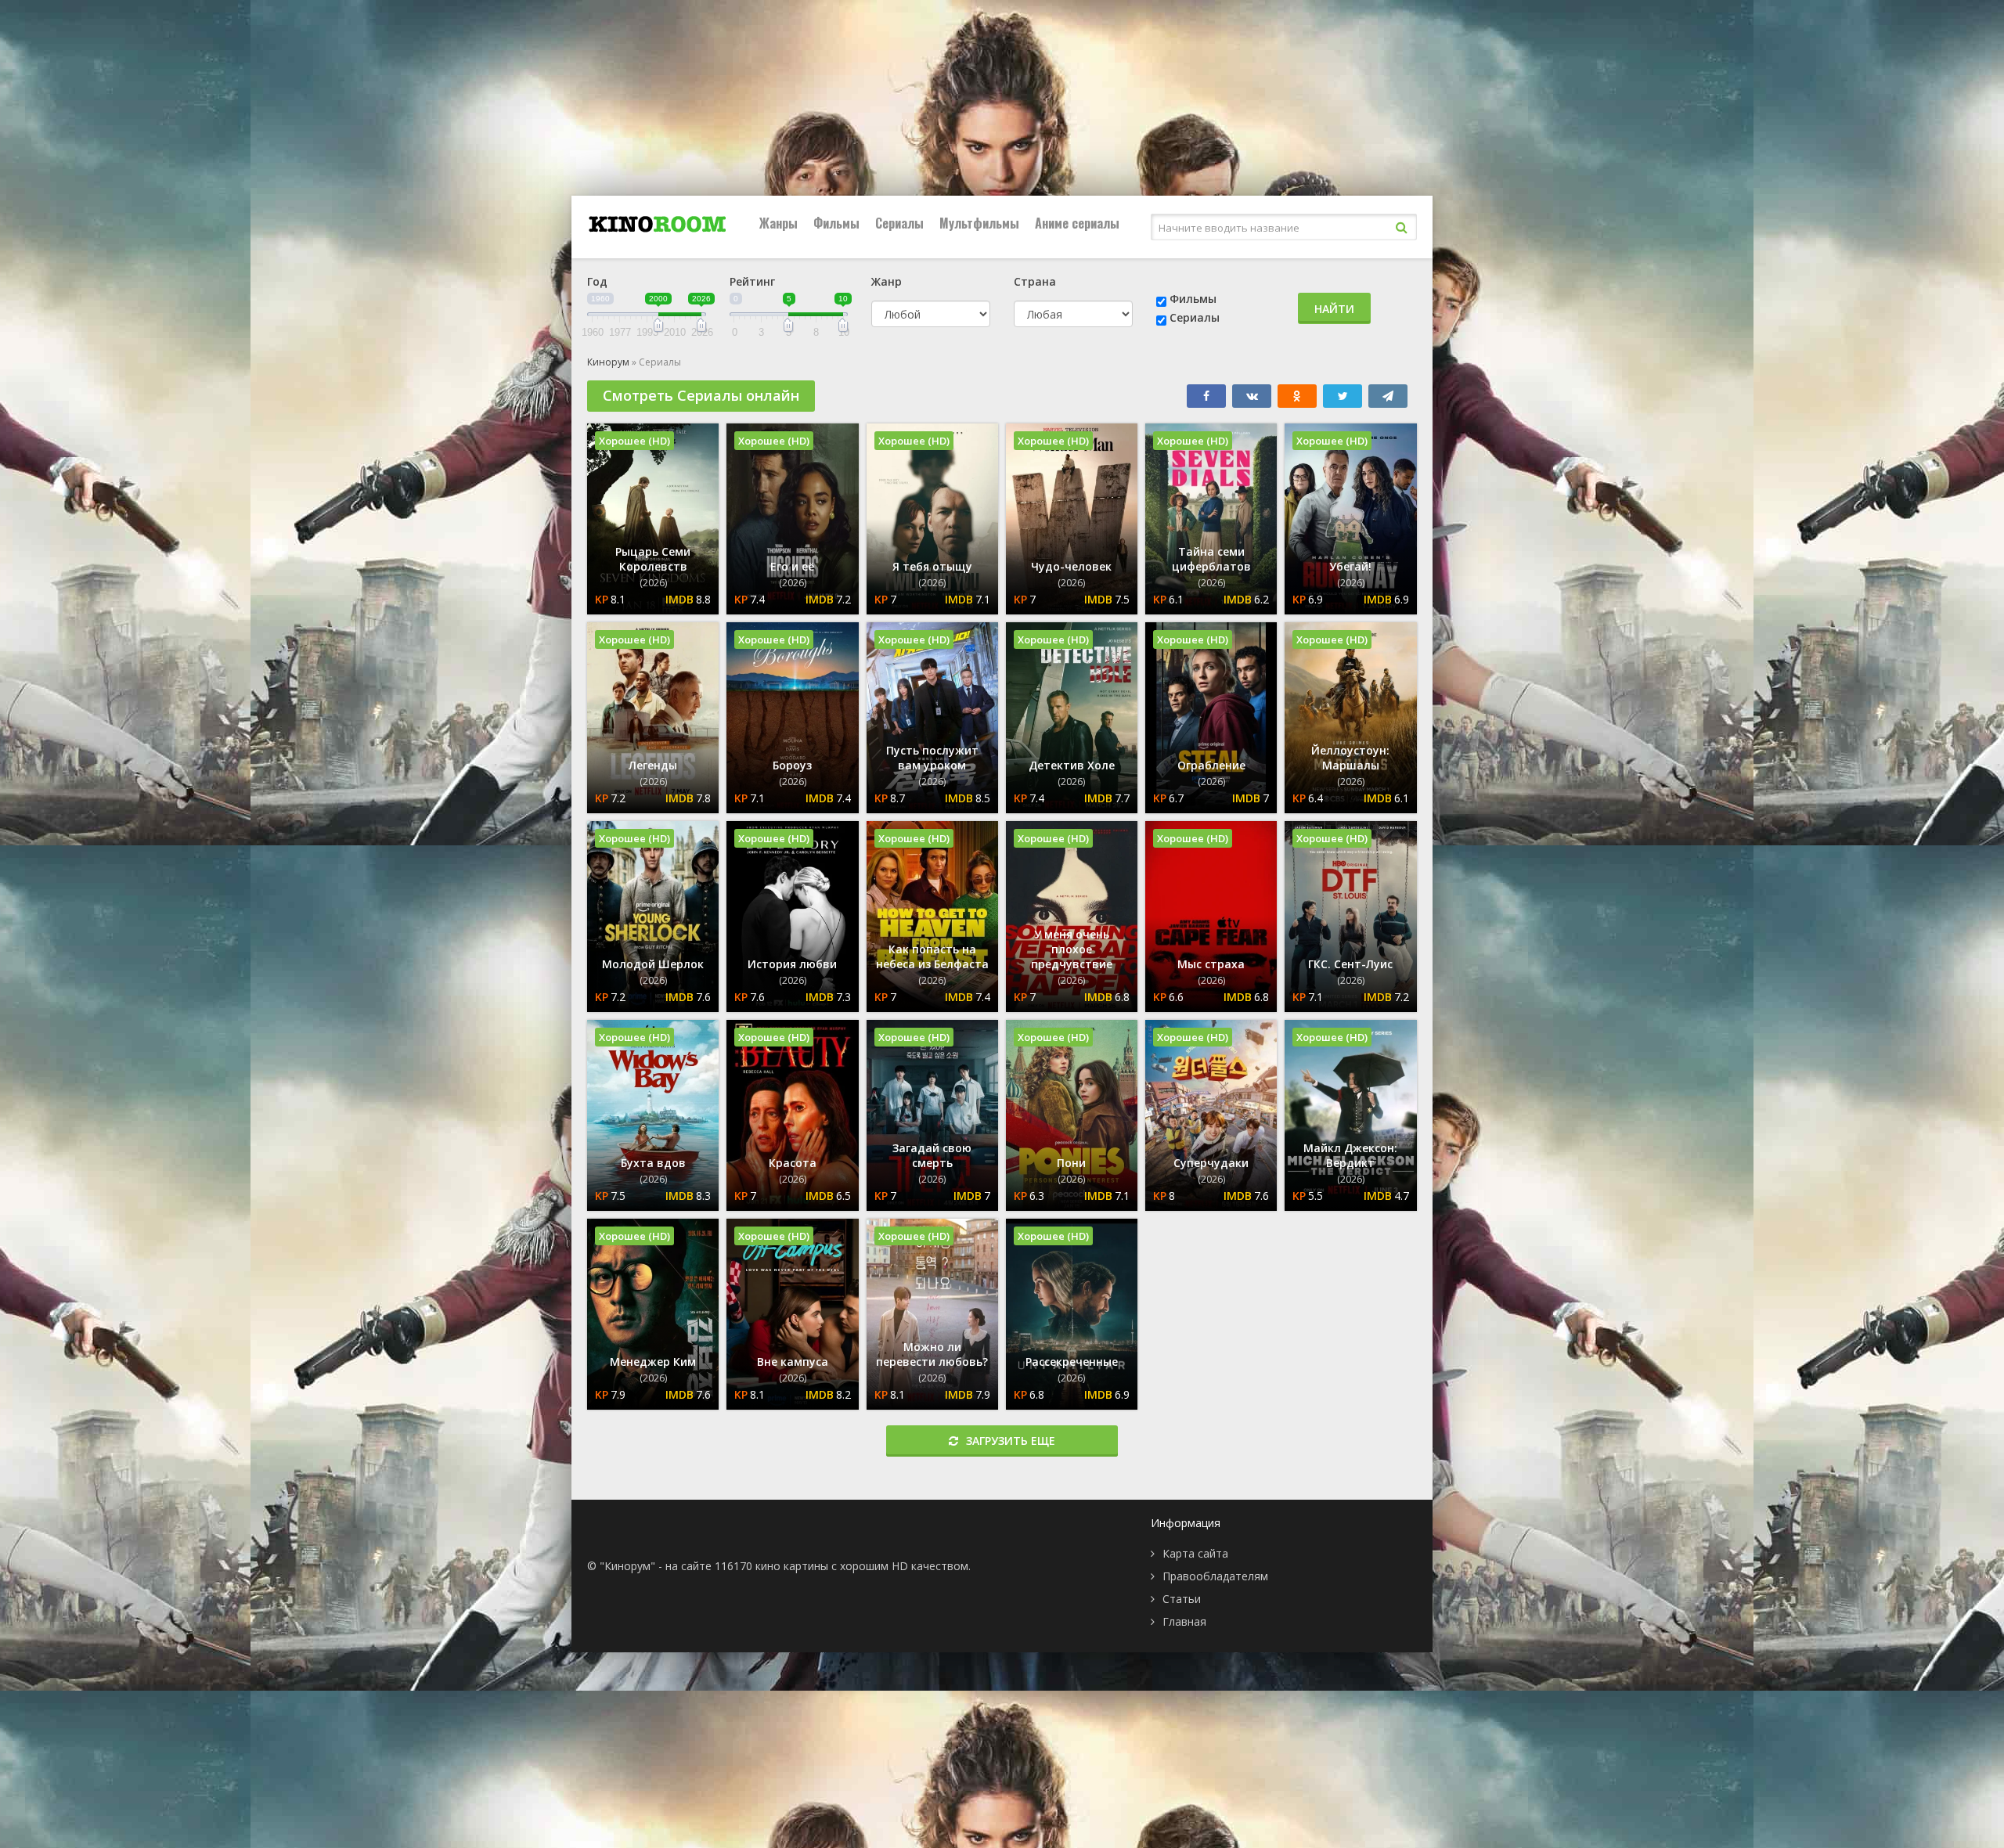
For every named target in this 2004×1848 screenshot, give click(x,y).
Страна (1035, 281)
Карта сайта (1195, 1553)
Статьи (1182, 1599)
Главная (1184, 1621)
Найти (1334, 309)
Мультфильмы (979, 223)
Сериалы (899, 223)
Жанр (887, 281)
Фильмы (836, 223)
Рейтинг (752, 281)
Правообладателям (1215, 1576)
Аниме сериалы (1077, 223)
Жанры (779, 223)
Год (597, 281)
